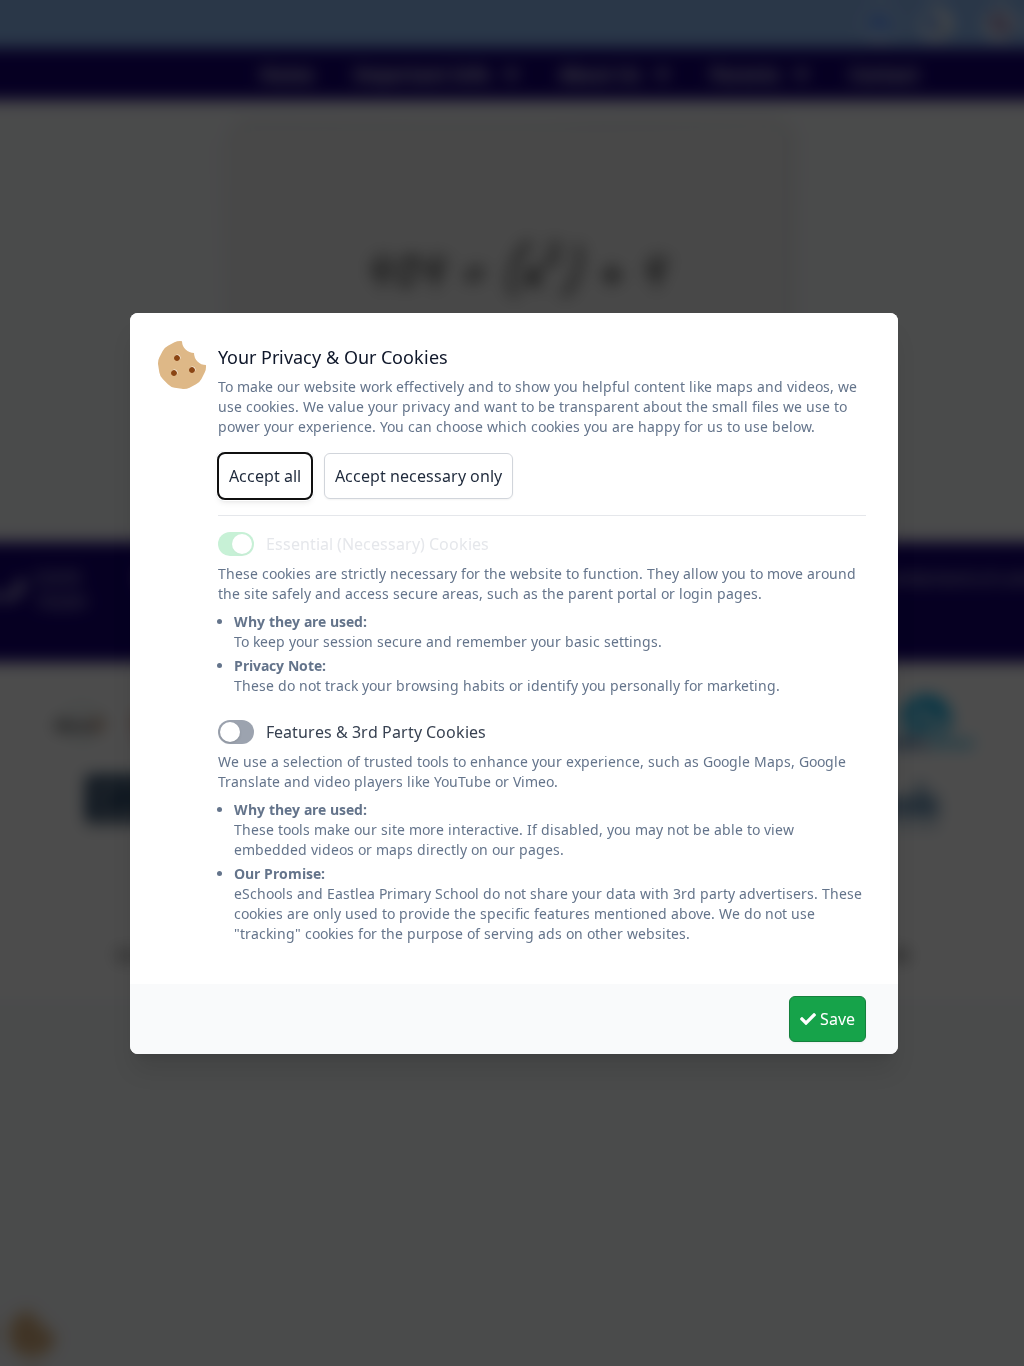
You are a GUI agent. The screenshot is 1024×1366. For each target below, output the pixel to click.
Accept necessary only (418, 476)
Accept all (265, 476)
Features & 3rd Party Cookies (376, 732)
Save (835, 1019)
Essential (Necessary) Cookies (377, 544)
